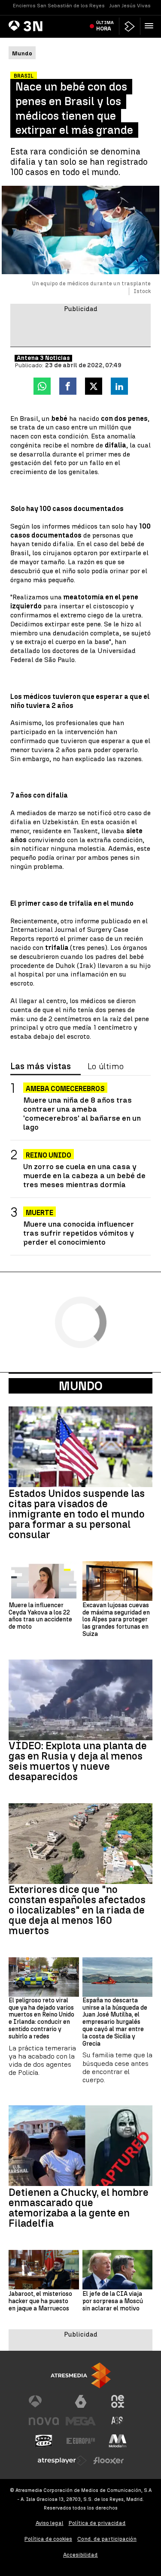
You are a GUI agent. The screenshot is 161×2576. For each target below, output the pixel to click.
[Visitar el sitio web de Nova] (44, 2421)
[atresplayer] (130, 26)
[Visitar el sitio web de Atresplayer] (62, 2461)
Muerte (39, 1213)
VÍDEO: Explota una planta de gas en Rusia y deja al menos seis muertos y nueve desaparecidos (78, 1761)
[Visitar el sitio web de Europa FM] (81, 2441)
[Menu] (151, 26)
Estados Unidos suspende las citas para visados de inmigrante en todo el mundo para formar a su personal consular (77, 1514)
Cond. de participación (107, 2539)
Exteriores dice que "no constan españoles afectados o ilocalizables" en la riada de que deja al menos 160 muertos (77, 1910)
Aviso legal (50, 2523)
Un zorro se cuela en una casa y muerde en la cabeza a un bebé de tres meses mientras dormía (84, 1175)
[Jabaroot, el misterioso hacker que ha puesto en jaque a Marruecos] (44, 2270)
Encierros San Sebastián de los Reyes (59, 6)
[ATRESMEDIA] (81, 2375)
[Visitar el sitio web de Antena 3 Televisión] (44, 2401)
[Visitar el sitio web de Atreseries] (118, 2421)
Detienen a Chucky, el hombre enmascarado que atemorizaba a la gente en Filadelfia (79, 2208)
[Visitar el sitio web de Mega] (81, 2421)
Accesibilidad (80, 2555)
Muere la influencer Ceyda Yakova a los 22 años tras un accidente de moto (40, 1616)
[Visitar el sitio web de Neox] (118, 2401)
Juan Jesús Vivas (130, 6)
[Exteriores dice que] (80, 1844)
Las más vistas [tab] (41, 1067)
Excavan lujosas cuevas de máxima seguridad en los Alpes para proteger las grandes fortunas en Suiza (116, 1620)
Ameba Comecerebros (65, 1089)
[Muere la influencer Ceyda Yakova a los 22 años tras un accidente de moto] (44, 1581)
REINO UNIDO (49, 1155)
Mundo (81, 1386)
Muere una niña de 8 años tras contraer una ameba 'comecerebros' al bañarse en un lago (82, 1113)
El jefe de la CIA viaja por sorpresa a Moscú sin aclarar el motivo (113, 2301)
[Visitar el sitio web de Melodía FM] (118, 2441)
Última (105, 26)
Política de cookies (48, 2539)
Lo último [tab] (106, 1067)
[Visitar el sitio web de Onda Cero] (44, 2441)
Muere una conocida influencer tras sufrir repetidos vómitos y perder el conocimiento (79, 1233)
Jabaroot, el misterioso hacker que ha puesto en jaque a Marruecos (40, 2301)
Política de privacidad (97, 2523)
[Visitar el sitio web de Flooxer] (109, 2461)
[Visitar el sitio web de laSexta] (81, 2401)
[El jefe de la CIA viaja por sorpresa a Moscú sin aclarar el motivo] (118, 2270)
